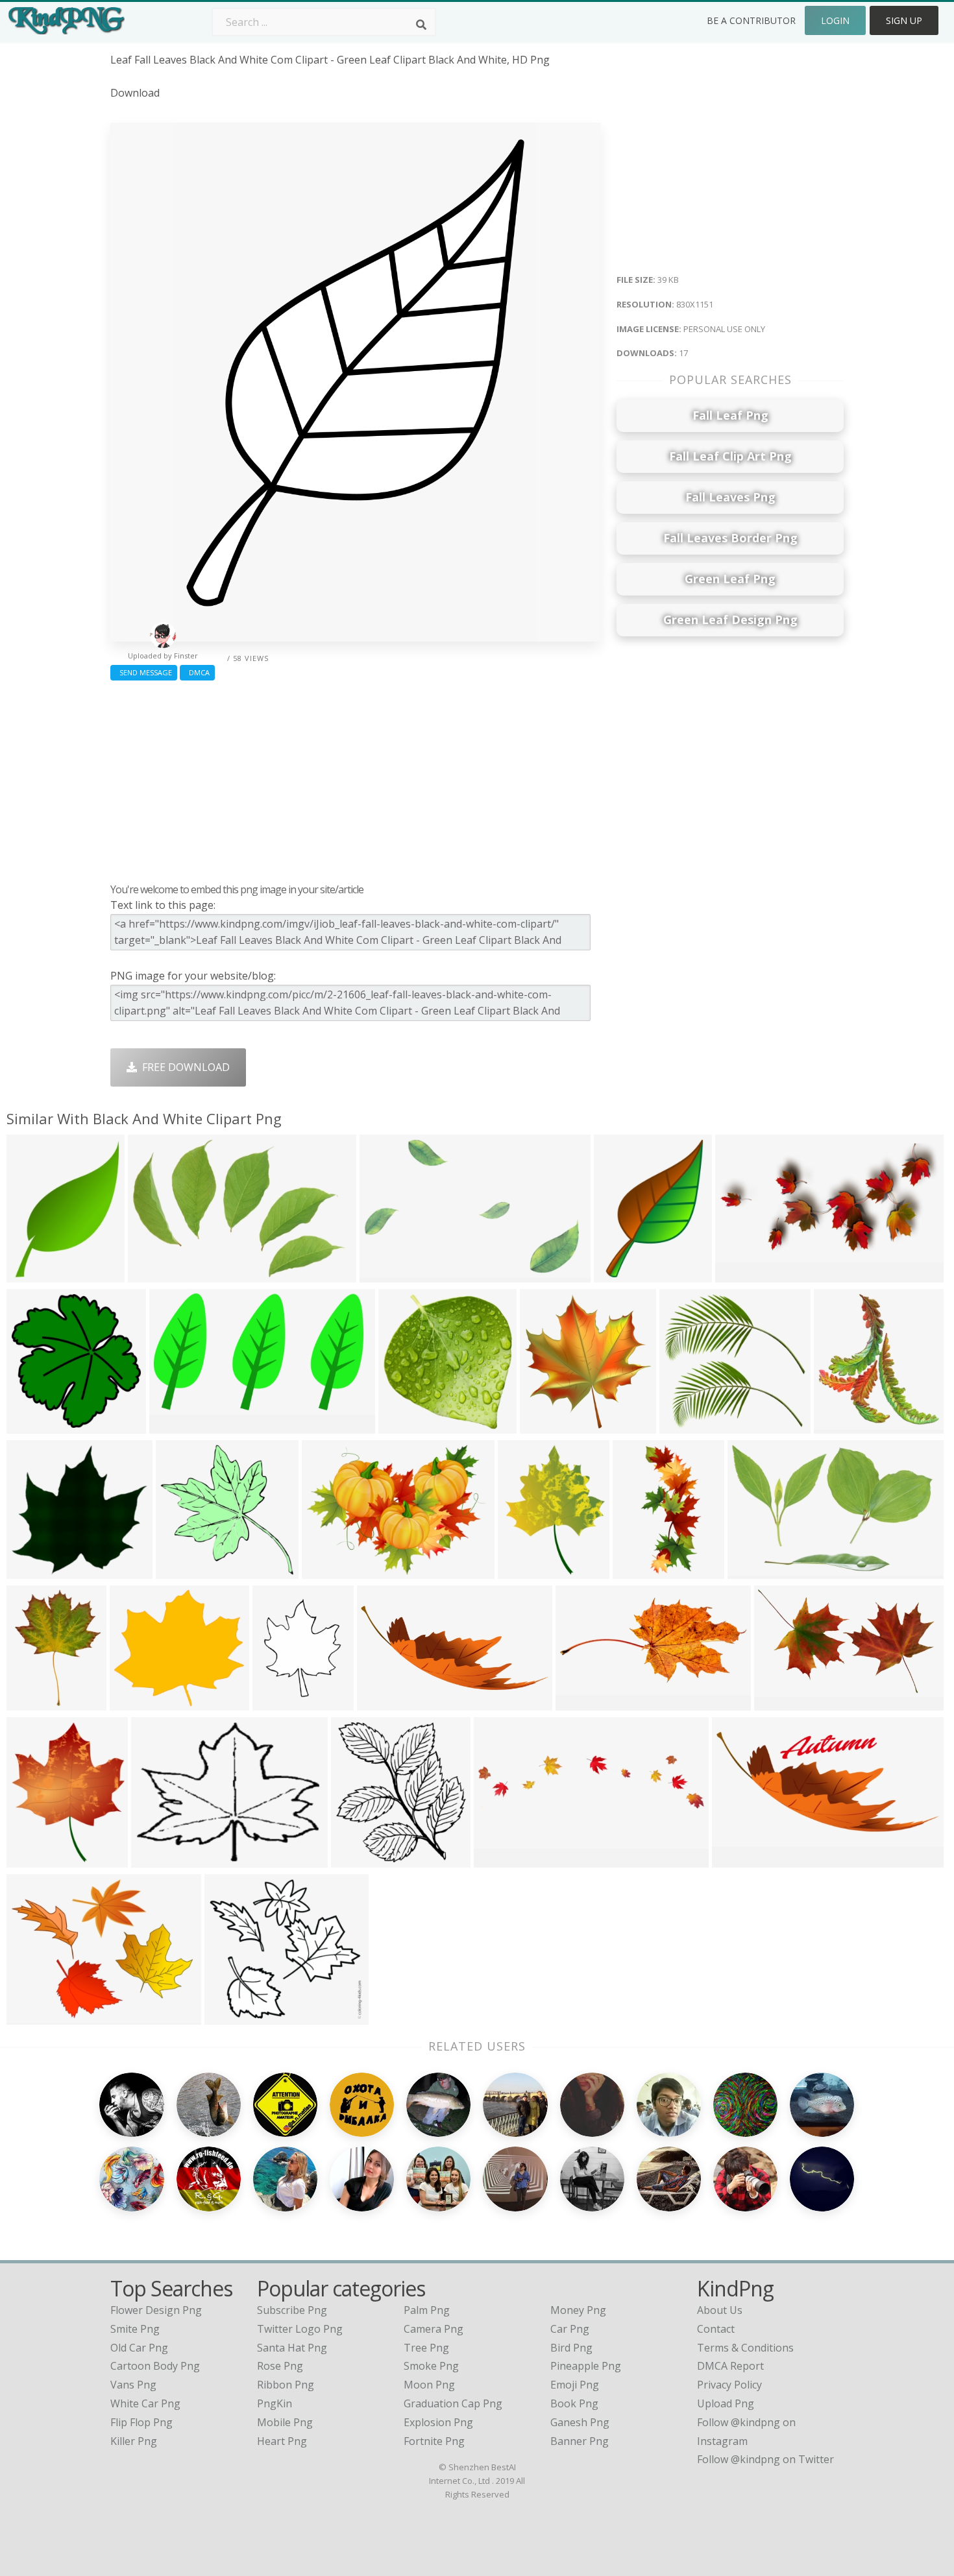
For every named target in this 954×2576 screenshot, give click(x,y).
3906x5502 (623, 1274)
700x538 (31, 2016)
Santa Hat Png (292, 2348)
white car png (145, 2403)
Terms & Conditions (745, 2348)
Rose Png (280, 2366)
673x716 (838, 1426)
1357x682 (742, 1274)
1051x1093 (408, 1426)
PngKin (275, 2403)
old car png (139, 2348)
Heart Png (282, 2441)
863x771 (229, 2016)
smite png (135, 2329)
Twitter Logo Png (300, 2329)
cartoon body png (155, 2366)
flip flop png (141, 2422)
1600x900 (501, 1860)
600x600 (31, 1274)
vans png (133, 2385)
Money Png (578, 2310)
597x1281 (640, 1571)
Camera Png (434, 2329)
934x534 (31, 1571)
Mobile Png (285, 2422)
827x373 (381, 1703)
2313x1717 (331, 1571)
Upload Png (726, 2403)
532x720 (31, 1703)
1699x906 (386, 1274)
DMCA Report (730, 2366)
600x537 (134, 1703)
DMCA (197, 672)
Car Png (570, 2329)
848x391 (580, 1703)
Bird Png (571, 2348)
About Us (720, 2310)
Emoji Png (575, 2385)
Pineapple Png (586, 2366)
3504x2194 (757, 1571)
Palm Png (427, 2310)
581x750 (522, 1571)
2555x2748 (361, 1860)
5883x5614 (689, 1426)
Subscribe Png (292, 2310)
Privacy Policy (729, 2385)
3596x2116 (784, 1703)
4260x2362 (179, 1426)
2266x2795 (282, 1703)
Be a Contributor (751, 20)
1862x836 (739, 1860)
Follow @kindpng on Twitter (765, 2459)
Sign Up (904, 20)
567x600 (544, 1426)
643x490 (155, 1860)
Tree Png (426, 2348)
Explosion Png (438, 2422)
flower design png (156, 2310)
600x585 (180, 1571)
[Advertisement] (355, 778)
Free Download (183, 1067)
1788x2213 (36, 1860)
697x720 (31, 1426)
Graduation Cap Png (453, 2403)
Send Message (144, 672)
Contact (716, 2329)
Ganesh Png (580, 2422)
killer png (134, 2441)
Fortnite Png (434, 2441)
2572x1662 (157, 1274)
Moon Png (429, 2385)
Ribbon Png (286, 2385)
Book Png (574, 2403)
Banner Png (580, 2441)
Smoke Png (431, 2366)
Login (835, 20)
